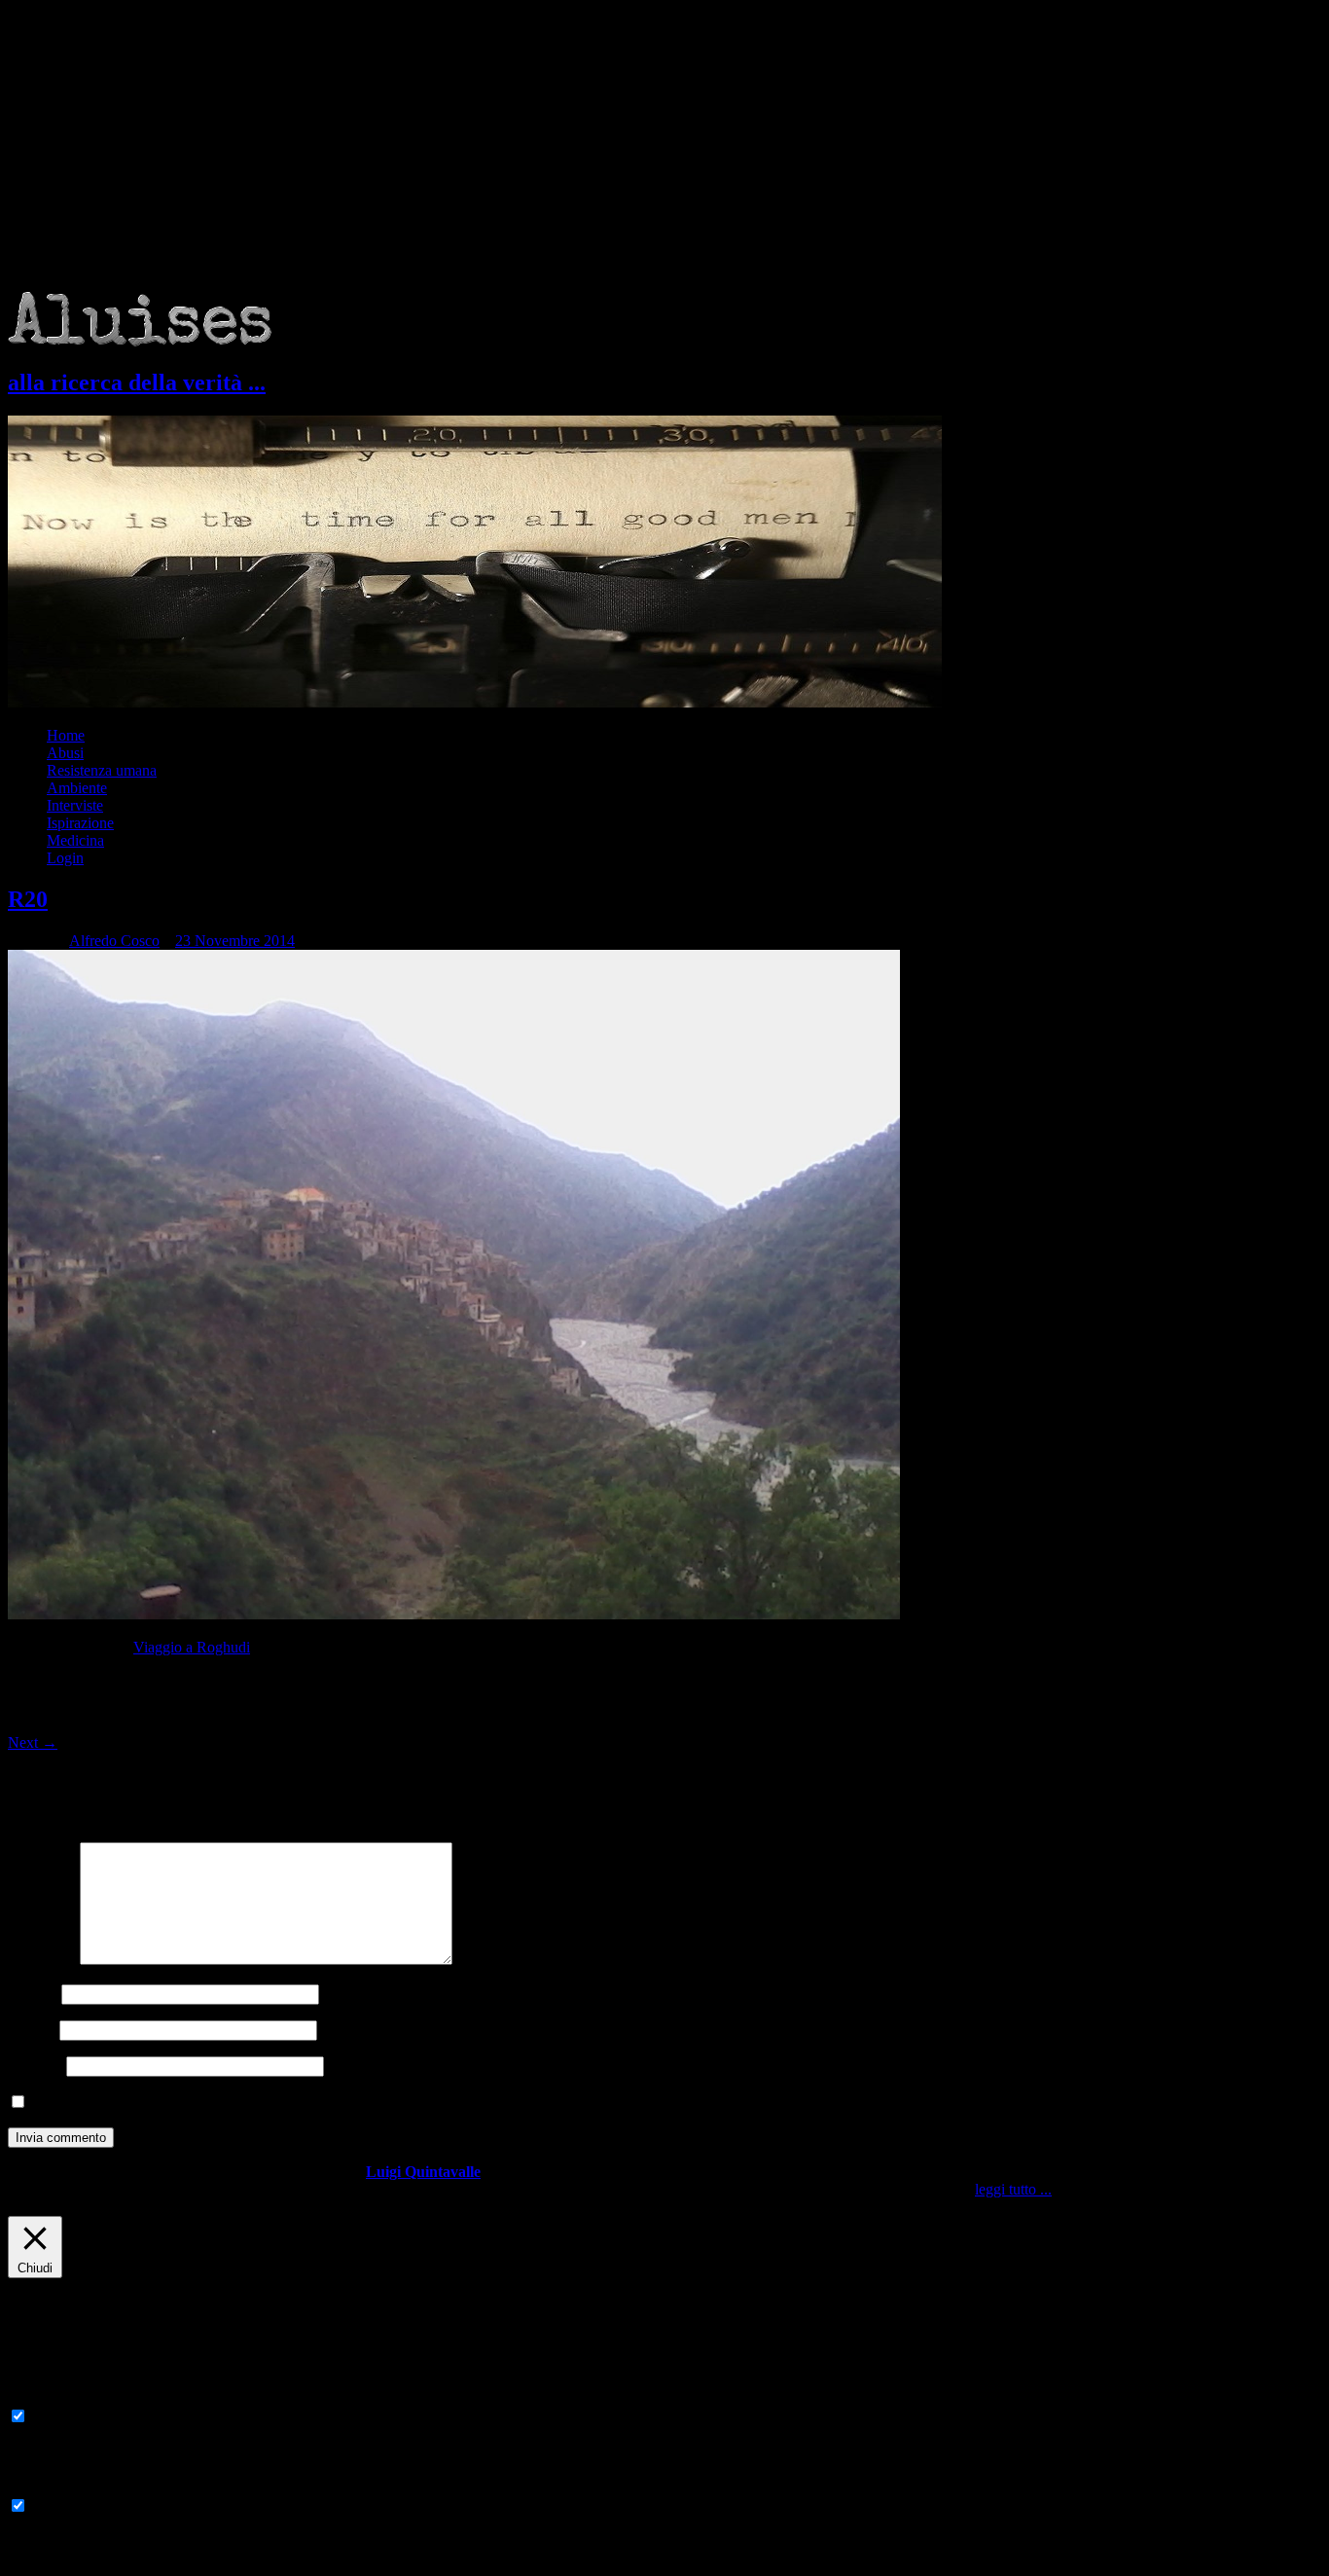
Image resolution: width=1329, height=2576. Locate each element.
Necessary (63, 2417)
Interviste (75, 805)
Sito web (35, 2066)
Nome (33, 1994)
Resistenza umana (102, 770)
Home (66, 735)
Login (65, 858)
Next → (33, 1742)
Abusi (65, 753)
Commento (42, 1959)
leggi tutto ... (1013, 2189)
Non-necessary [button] (54, 2487)
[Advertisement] (664, 146)
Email (32, 2030)
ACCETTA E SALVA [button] (78, 2559)
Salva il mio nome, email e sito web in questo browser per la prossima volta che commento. (310, 2103)
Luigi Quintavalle (423, 2172)
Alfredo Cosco (114, 941)
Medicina (75, 840)
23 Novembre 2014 (235, 941)
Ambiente (77, 788)
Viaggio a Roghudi (192, 1647)
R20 (28, 899)
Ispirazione (80, 823)
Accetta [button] (1078, 2189)
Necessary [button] (39, 2397)
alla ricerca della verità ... (137, 382)
